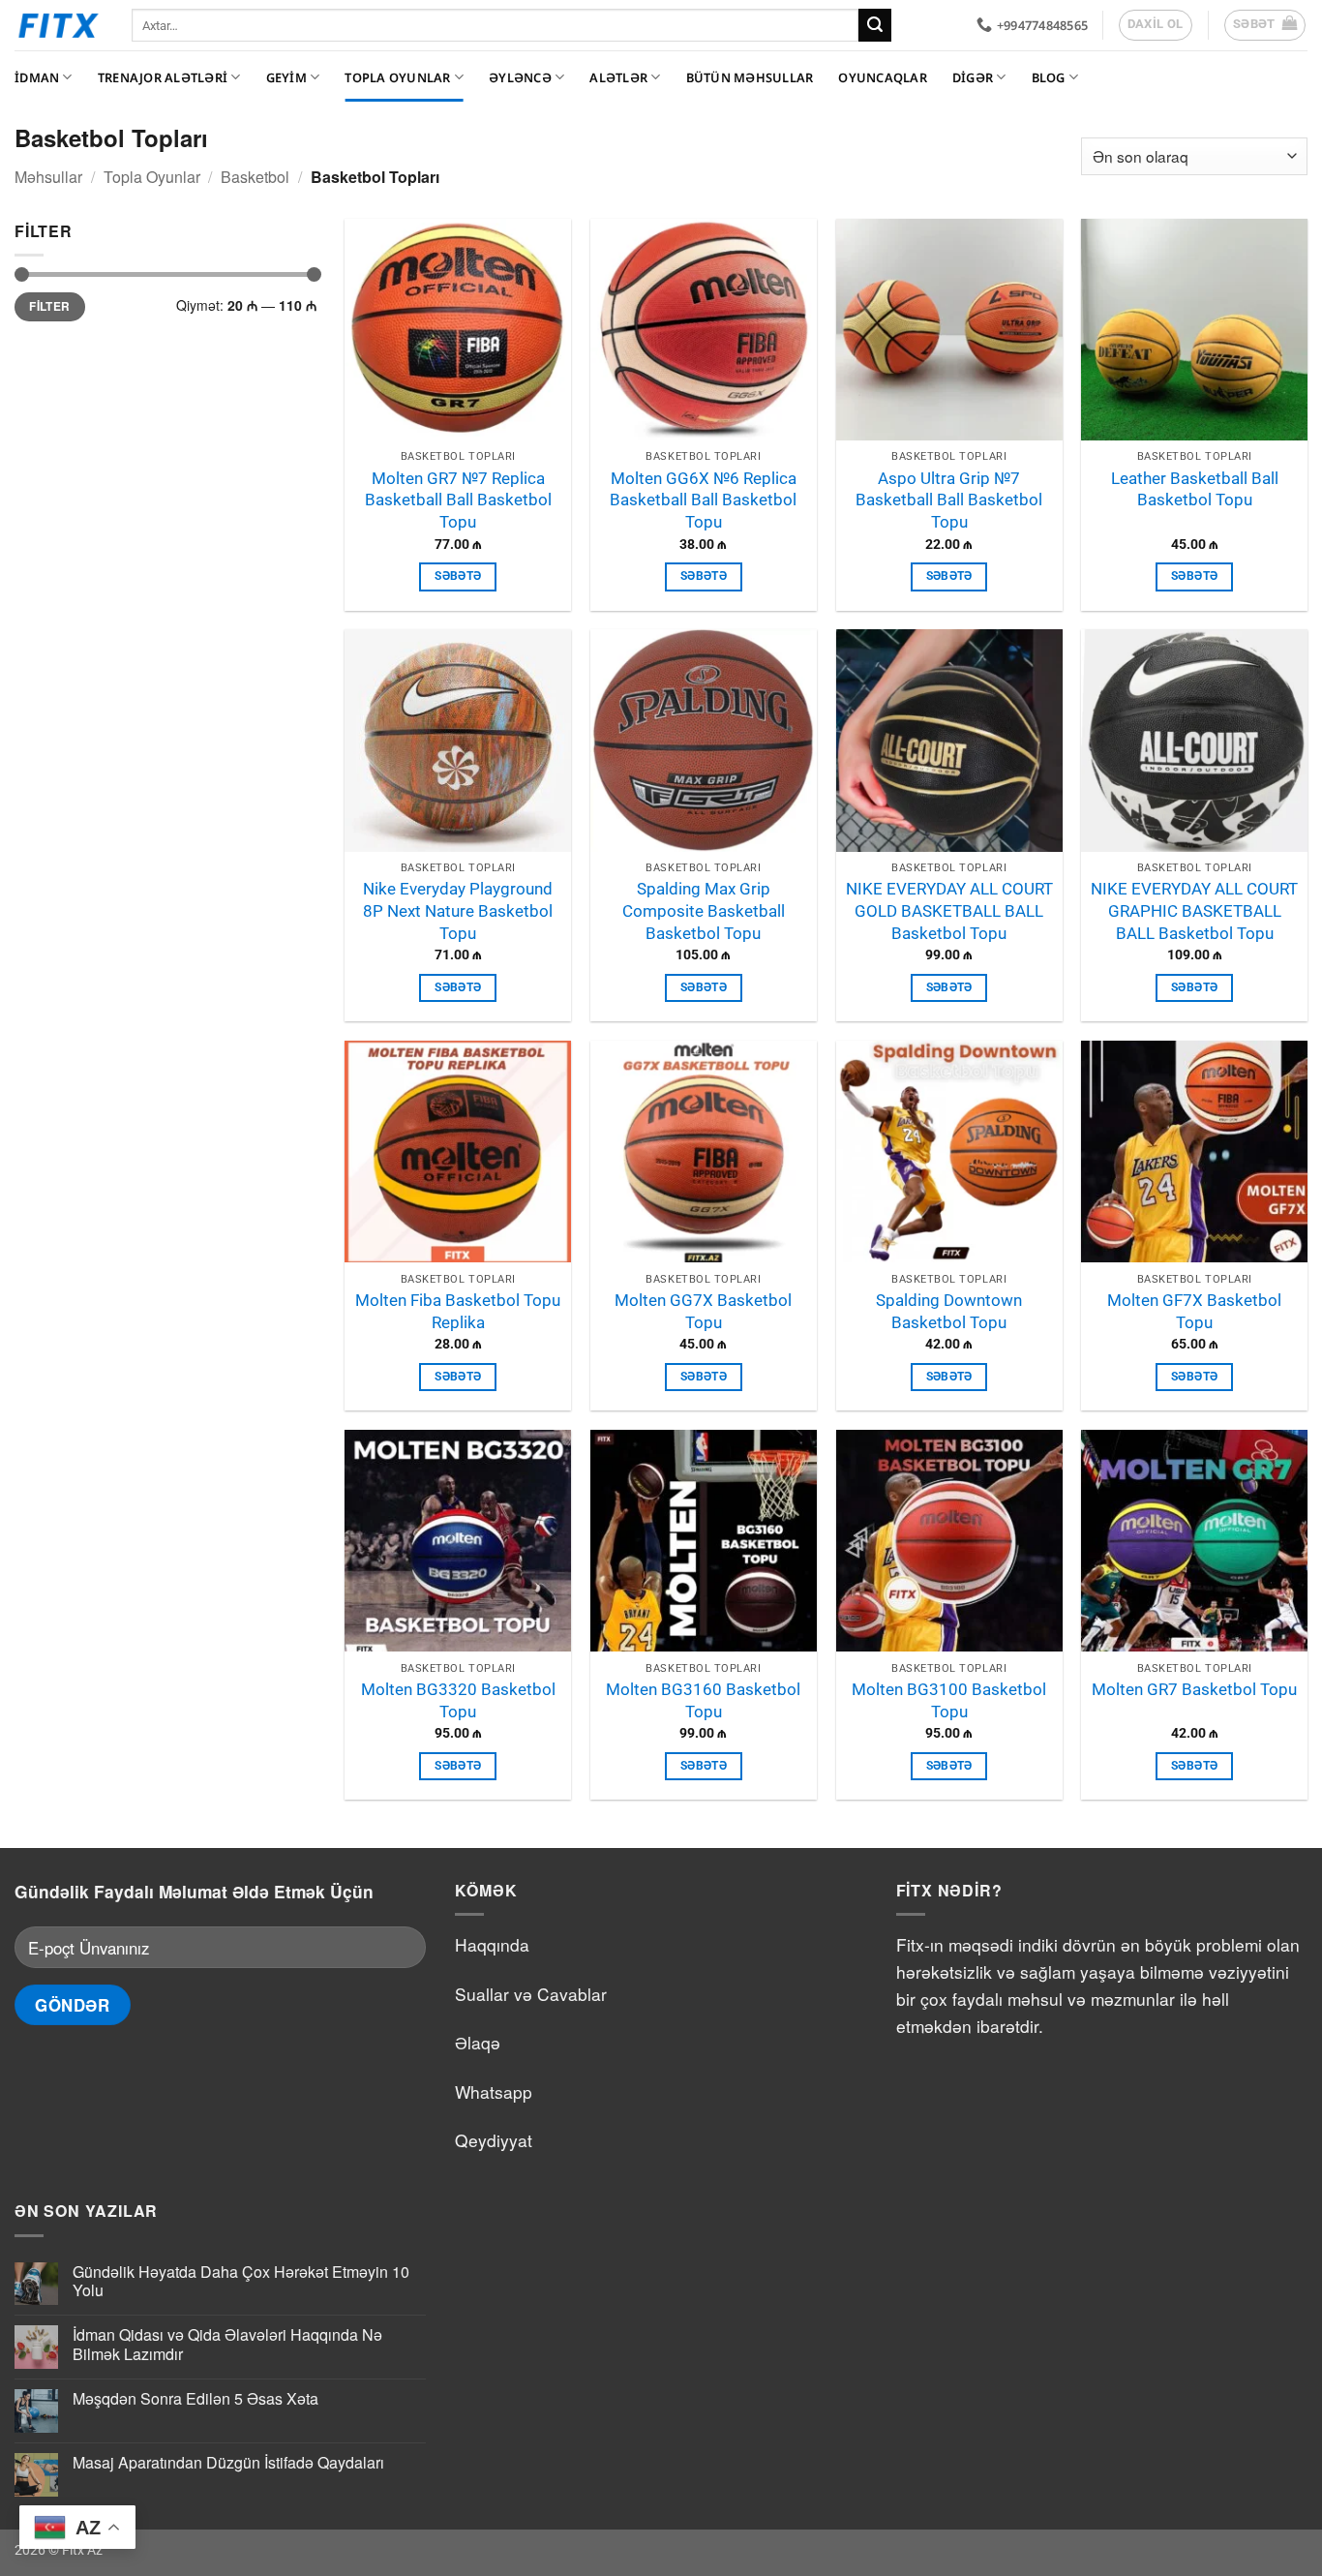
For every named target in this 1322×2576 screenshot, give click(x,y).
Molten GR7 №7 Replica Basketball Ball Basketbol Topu (458, 500)
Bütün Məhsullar (750, 77)
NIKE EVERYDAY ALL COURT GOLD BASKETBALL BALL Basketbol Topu (949, 910)
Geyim (286, 77)
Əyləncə (520, 77)
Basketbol (255, 177)
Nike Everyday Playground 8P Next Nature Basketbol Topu (458, 910)
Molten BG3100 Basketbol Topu (949, 1700)
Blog (1049, 77)
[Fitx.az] (59, 25)
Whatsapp (494, 2091)
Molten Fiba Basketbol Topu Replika (458, 1311)
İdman (37, 77)
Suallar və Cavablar (531, 1994)
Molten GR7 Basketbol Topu (1194, 1689)
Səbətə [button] (458, 576)
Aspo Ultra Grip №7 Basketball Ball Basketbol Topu (949, 500)
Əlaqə (478, 2042)
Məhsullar (48, 177)
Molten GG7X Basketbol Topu (703, 1311)
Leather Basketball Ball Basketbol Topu (1195, 489)
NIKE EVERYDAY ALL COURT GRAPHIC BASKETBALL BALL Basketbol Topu (1194, 910)
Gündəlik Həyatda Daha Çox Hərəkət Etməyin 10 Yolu (241, 2281)
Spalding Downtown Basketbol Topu (949, 1311)
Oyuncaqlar (883, 77)
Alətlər (618, 77)
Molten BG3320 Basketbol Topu (458, 1700)
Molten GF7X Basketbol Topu (1194, 1311)
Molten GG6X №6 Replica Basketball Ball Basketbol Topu (703, 500)
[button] (1265, 25)
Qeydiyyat (494, 2140)
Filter (49, 306)
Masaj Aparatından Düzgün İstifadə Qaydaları (228, 2462)
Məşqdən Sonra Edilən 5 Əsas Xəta (195, 2398)
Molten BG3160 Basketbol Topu (703, 1700)
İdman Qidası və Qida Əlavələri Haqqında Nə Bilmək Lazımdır (227, 2344)
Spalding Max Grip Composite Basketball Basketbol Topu (704, 910)
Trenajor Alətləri (163, 77)
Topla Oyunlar (397, 77)
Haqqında (492, 1944)
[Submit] (875, 25)
